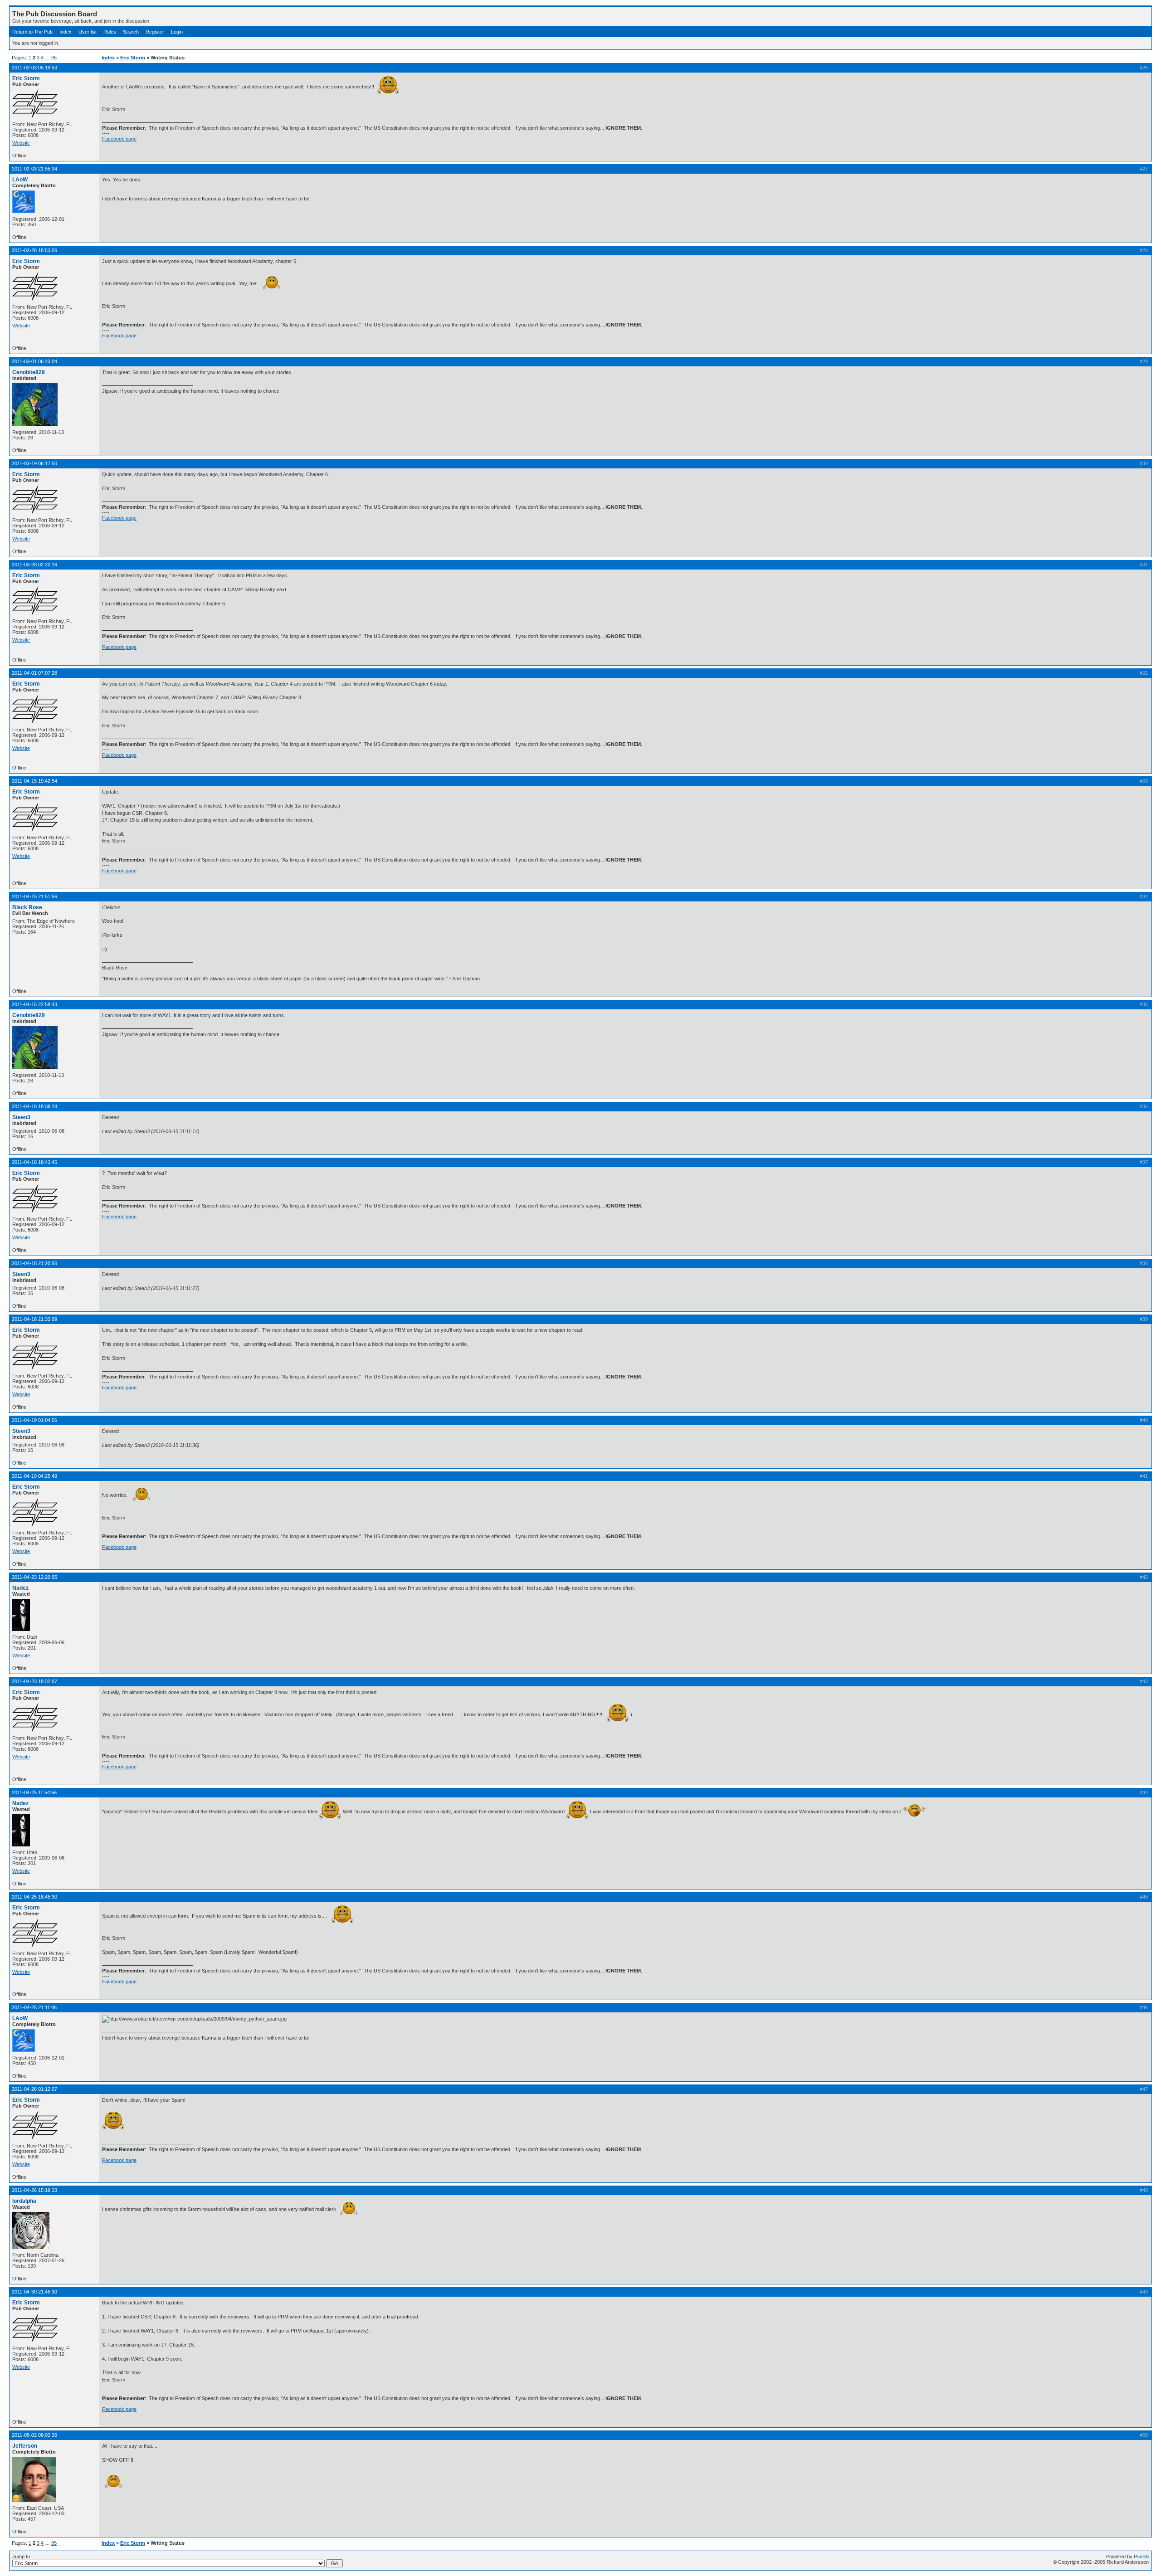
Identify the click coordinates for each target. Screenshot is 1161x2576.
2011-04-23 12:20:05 (34, 1577)
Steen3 (21, 1117)
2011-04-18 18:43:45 (34, 1162)
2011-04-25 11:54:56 (34, 1792)
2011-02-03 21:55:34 (34, 169)
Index (66, 32)
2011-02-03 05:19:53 (34, 68)
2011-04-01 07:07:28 (34, 673)
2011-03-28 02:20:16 (34, 565)
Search (131, 32)
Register (155, 32)
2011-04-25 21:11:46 (34, 2007)
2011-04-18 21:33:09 (34, 1319)
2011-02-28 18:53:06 (34, 250)
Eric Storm (133, 58)
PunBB (1141, 2557)
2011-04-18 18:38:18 (34, 1106)
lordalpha (24, 2201)
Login (177, 32)
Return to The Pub (32, 32)
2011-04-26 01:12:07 (34, 2089)
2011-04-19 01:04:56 (34, 1420)
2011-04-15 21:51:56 (34, 896)
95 (54, 58)
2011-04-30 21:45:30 (34, 2292)
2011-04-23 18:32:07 (34, 1681)
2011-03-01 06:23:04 (34, 361)
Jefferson (25, 2446)
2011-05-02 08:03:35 (34, 2435)
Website (21, 143)
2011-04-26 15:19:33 (34, 2190)
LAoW (20, 180)
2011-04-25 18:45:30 (34, 1897)
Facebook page (119, 139)
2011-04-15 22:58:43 (34, 1004)
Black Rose (27, 907)
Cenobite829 (29, 372)
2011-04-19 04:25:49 (34, 1476)
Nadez (20, 1588)
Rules (110, 32)
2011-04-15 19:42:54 (34, 781)
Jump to (21, 2557)
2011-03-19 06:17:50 (34, 463)
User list (88, 32)
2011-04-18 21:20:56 (34, 1263)
